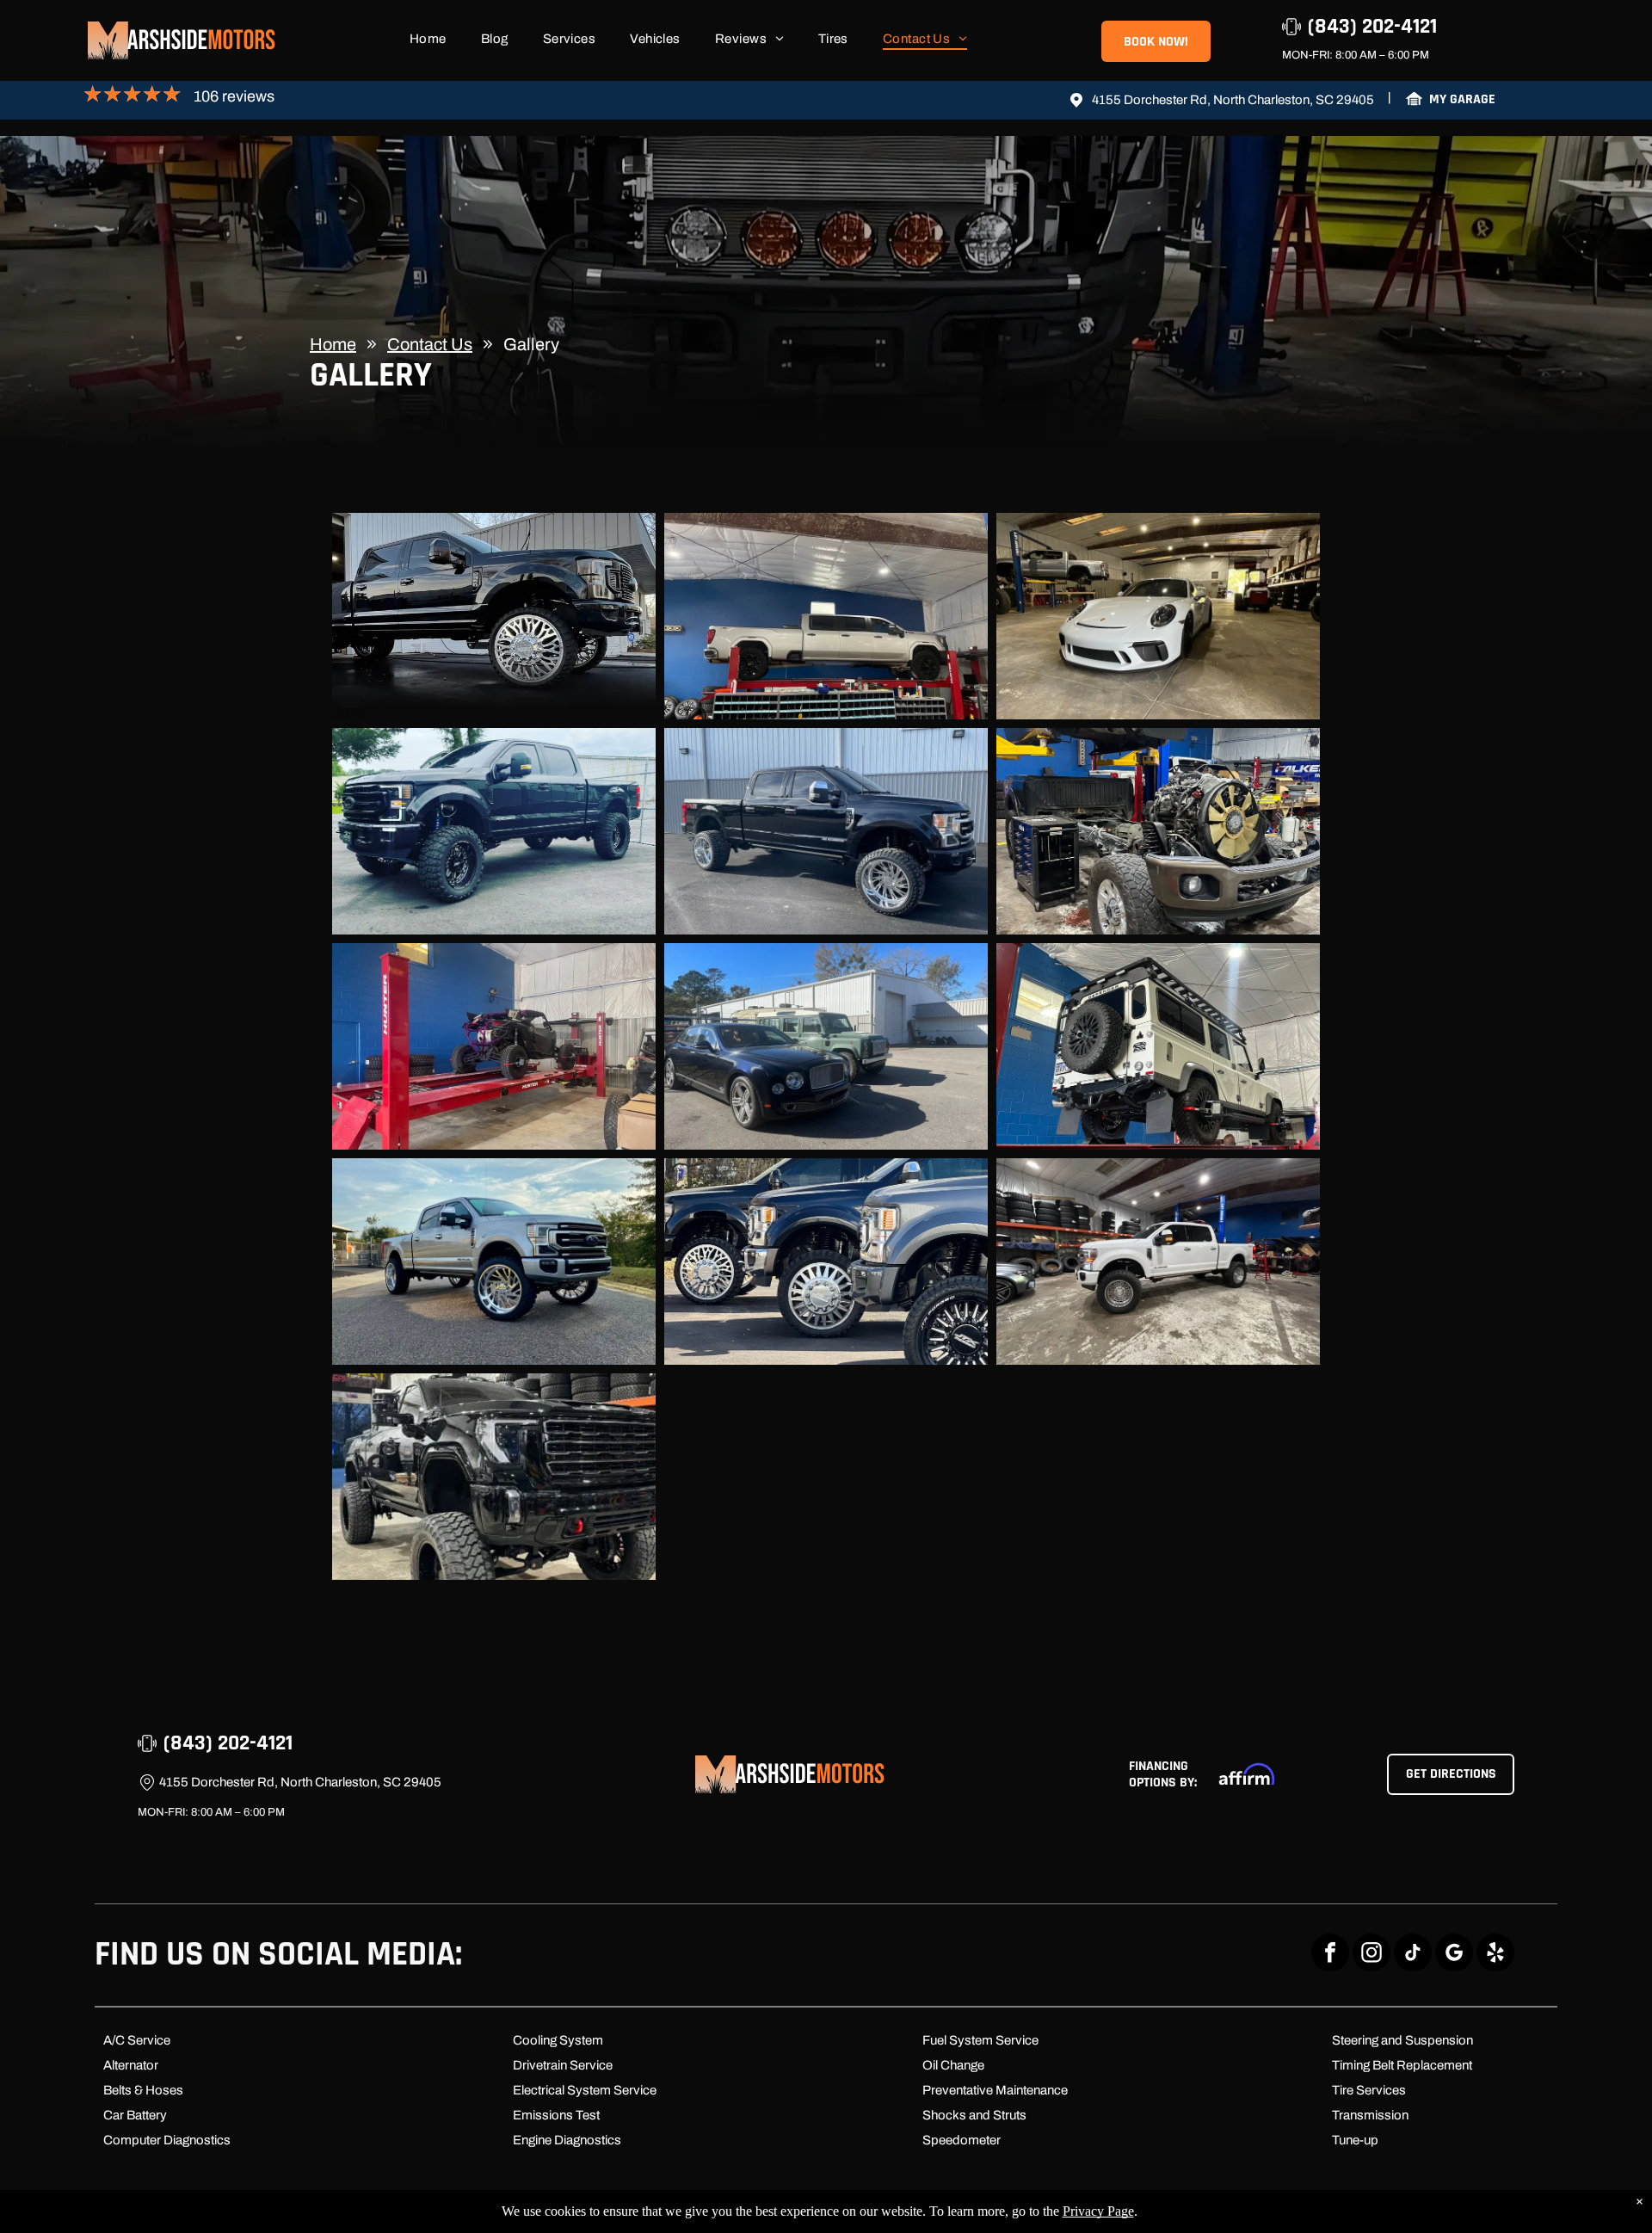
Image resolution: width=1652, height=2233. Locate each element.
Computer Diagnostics (167, 2140)
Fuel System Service (980, 2040)
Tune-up (1355, 2140)
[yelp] (1495, 1955)
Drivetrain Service (563, 2065)
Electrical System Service (585, 2090)
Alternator (131, 2065)
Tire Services (1369, 2090)
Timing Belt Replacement (1402, 2065)
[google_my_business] (1454, 1955)
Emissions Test (556, 2115)
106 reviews (234, 96)
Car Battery (135, 2115)
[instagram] (1372, 1955)
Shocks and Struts (974, 2115)
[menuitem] (428, 43)
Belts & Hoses (143, 2090)
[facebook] (1330, 1955)
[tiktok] (1413, 1955)
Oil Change (953, 2065)
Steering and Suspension (1402, 2040)
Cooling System (558, 2040)
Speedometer (962, 2140)
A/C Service (137, 2040)
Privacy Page (1098, 2211)
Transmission (1370, 2115)
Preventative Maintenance (995, 2090)
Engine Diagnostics (567, 2140)
